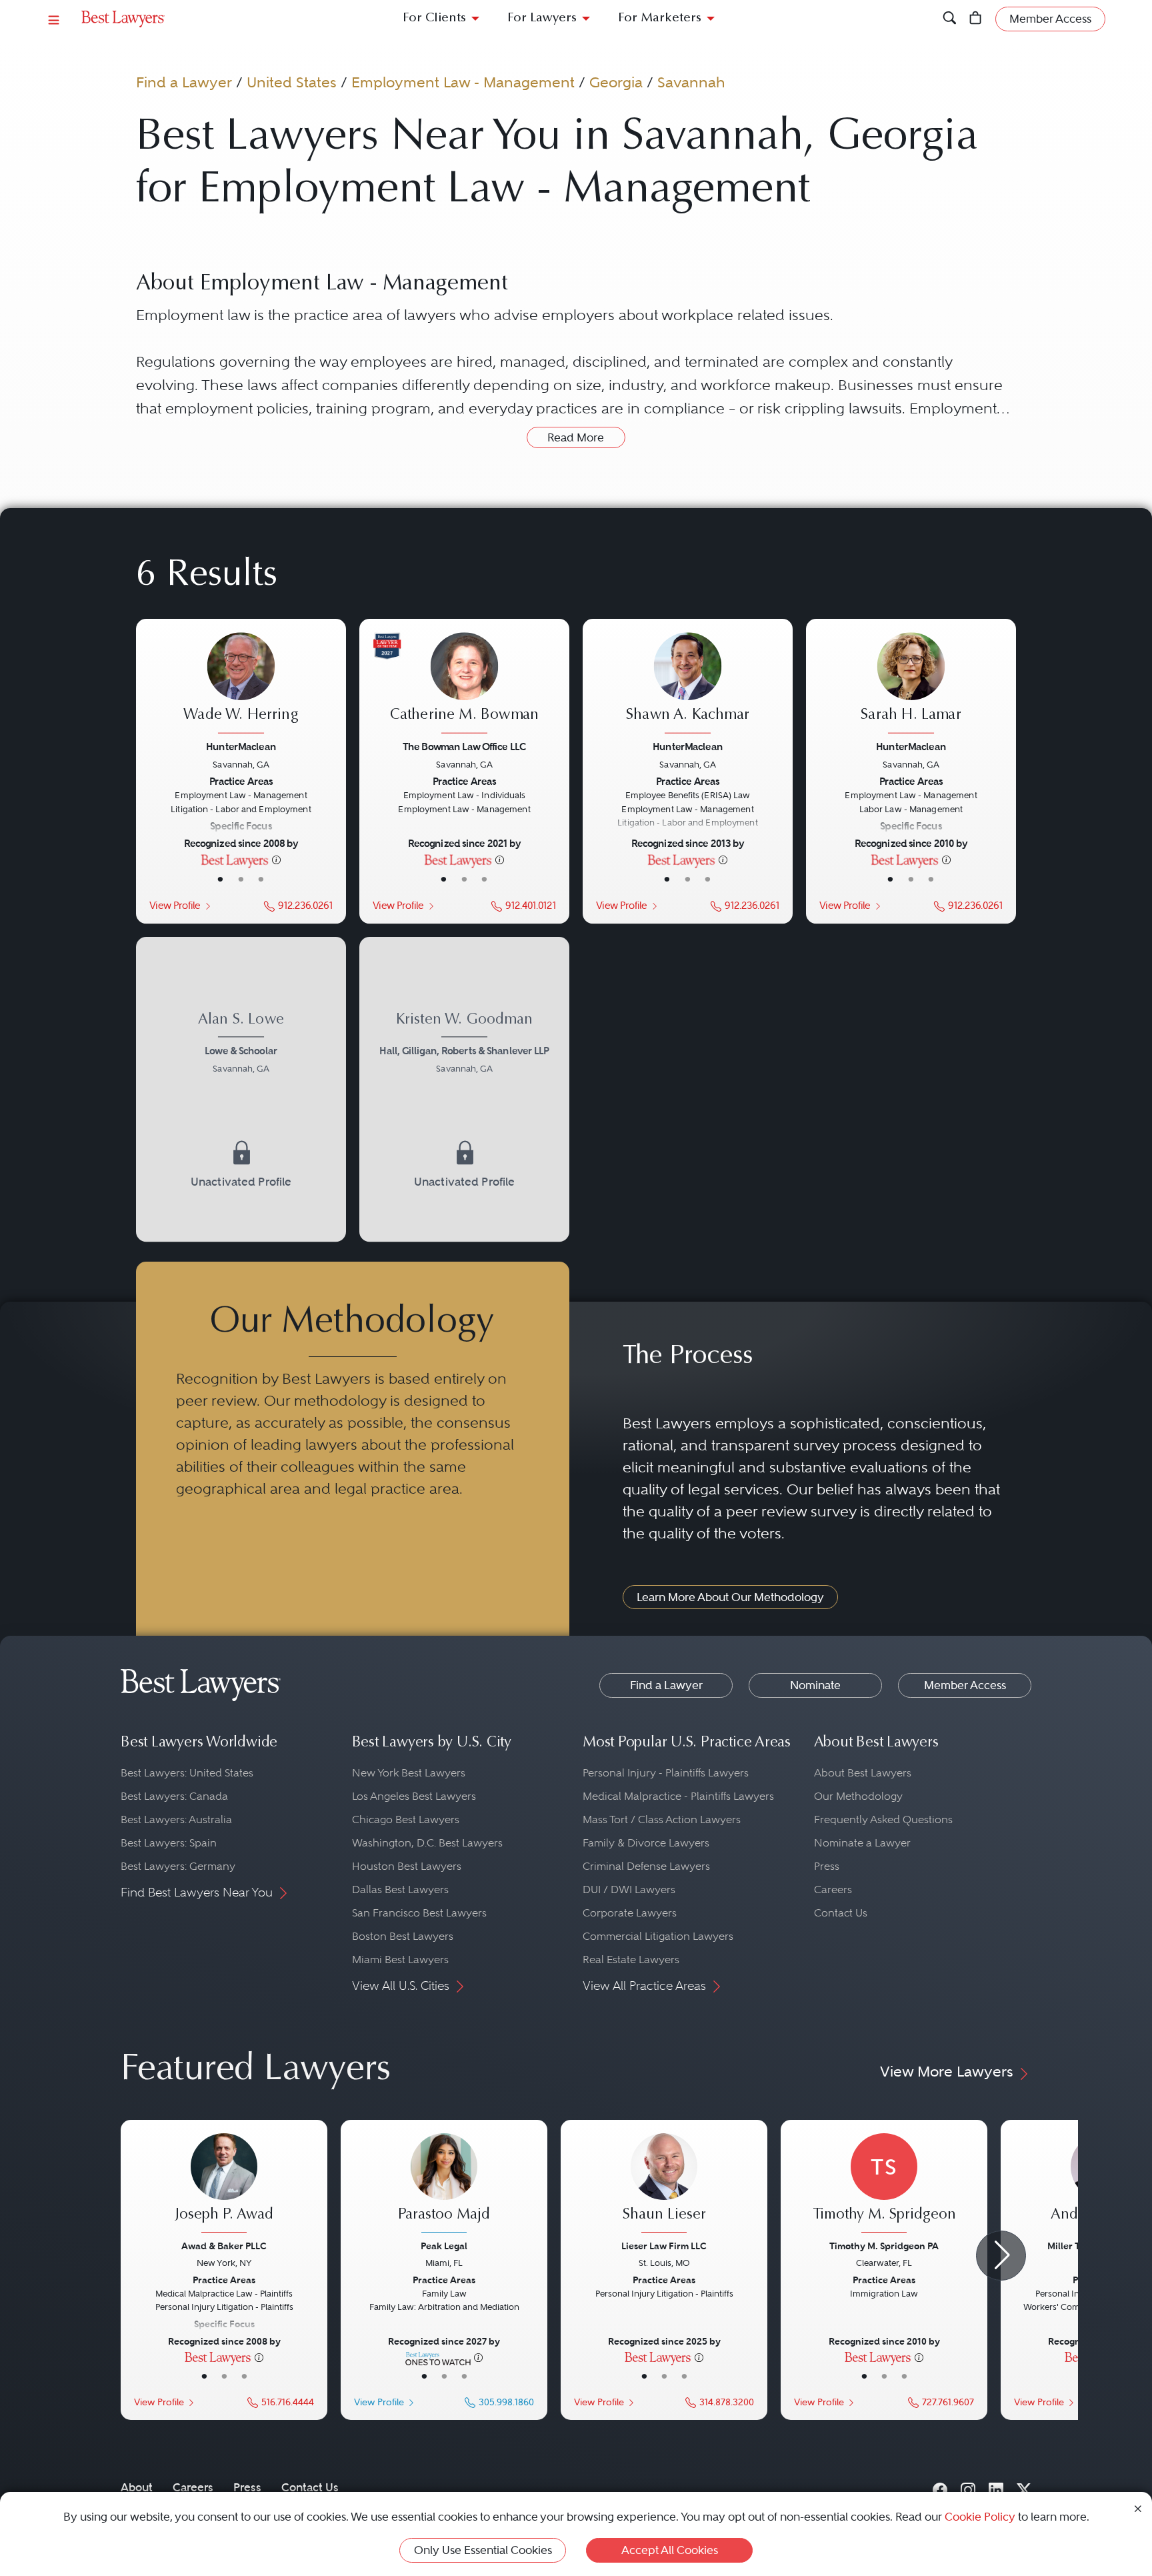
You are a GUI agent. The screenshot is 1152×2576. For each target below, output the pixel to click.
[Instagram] (968, 2487)
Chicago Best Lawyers (406, 1819)
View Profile (175, 905)
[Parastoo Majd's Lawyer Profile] (444, 2185)
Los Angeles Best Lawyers (414, 1796)
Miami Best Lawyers (400, 1960)
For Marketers (660, 18)
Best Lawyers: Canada (174, 1796)
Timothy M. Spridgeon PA (884, 2246)
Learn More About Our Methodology (730, 1597)
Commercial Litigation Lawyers (658, 1936)
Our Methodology (858, 1796)
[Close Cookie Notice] (1138, 2508)
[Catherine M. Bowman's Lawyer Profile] (464, 684)
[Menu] (54, 19)
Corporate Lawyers (630, 1913)
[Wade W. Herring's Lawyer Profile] (241, 684)
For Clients (434, 18)
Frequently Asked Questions (883, 1819)
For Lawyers (542, 18)
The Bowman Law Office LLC (464, 746)
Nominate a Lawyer (862, 1843)
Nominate (815, 1685)
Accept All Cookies (670, 2550)
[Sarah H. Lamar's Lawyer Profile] (911, 684)
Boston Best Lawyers (403, 1936)
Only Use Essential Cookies (483, 2550)
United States (292, 82)
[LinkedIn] (996, 2487)
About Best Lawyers (863, 1773)
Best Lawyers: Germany (178, 1866)
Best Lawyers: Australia (176, 1819)
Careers (833, 1889)
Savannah (691, 82)
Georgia (616, 82)
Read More (576, 437)
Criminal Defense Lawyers (646, 1866)
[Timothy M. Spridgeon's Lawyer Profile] (884, 2185)
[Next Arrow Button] (1001, 2256)
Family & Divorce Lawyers (646, 1843)
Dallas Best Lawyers (400, 1889)
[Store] (976, 19)
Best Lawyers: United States (187, 1773)
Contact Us (841, 1913)
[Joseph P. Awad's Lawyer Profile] (224, 2185)
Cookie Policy (980, 2517)
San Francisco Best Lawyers (419, 1913)
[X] (1024, 2487)
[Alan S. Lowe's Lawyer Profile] (241, 1045)
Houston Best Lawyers (407, 1866)
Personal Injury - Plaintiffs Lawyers (666, 1773)
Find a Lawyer (184, 82)
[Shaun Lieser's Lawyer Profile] (664, 2185)
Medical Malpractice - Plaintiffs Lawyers (678, 1796)
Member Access (965, 1685)
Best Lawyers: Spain (169, 1843)
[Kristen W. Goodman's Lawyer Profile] (464, 1045)
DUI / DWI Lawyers (629, 1889)
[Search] (950, 19)
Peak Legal (444, 2246)
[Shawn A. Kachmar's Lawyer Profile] (687, 684)
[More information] (276, 859)
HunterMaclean (241, 746)
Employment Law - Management (463, 82)
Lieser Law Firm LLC (664, 2246)
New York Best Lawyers (409, 1773)
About (137, 2487)
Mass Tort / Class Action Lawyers (662, 1819)
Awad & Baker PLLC (224, 2246)
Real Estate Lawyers (631, 1960)
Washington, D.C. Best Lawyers (427, 1843)
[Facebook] (940, 2487)
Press (827, 1866)
